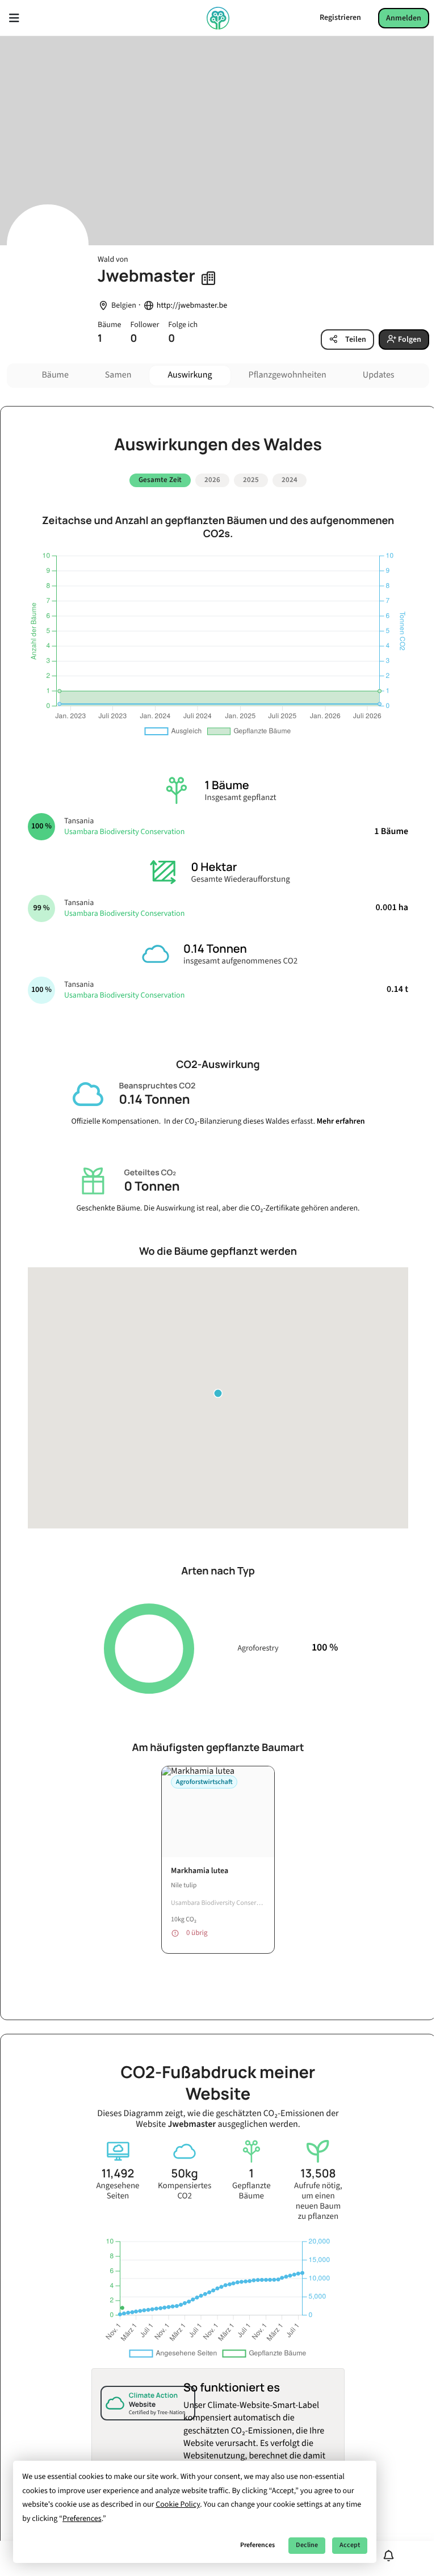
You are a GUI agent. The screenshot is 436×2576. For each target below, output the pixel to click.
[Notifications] (389, 2556)
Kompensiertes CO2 (185, 2191)
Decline (307, 2545)
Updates (379, 375)
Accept (350, 2545)
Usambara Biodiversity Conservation (124, 832)
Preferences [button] (82, 2519)
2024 (290, 480)
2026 (212, 480)
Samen (118, 375)
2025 (251, 480)
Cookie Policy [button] (178, 2504)
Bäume (55, 375)
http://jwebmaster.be (192, 306)
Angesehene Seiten (118, 2191)
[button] (218, 1393)
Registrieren (340, 18)
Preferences (257, 2545)
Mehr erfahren (341, 1121)
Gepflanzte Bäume (251, 2191)
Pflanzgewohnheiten (288, 375)
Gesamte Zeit (160, 480)
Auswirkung (190, 375)
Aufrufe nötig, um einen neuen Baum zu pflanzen (318, 2201)
